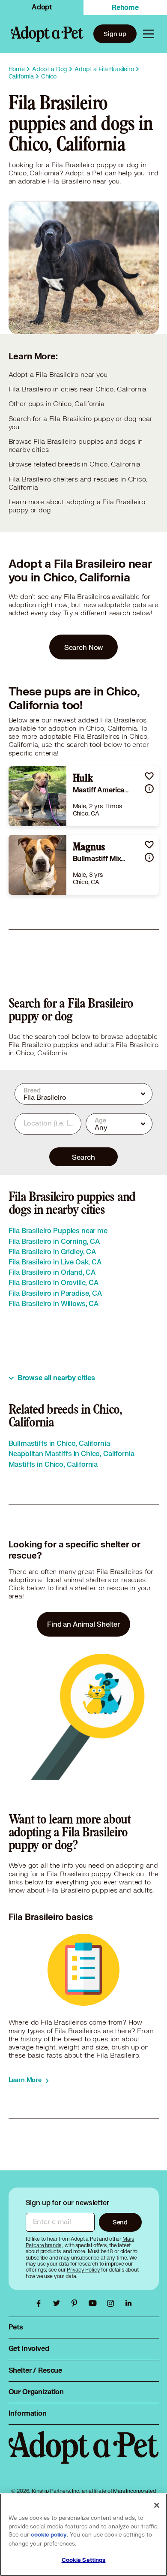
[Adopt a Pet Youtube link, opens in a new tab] (95, 2303)
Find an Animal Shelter (83, 1624)
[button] (149, 776)
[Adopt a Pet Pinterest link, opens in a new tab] (77, 2303)
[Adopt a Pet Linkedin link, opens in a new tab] (128, 2303)
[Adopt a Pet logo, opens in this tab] (84, 2456)
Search (83, 1157)
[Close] (157, 2505)
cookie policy (49, 2535)
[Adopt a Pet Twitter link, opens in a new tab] (59, 2303)
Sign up (115, 34)
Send (120, 2222)
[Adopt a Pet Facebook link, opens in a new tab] (41, 2303)
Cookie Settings (84, 2560)
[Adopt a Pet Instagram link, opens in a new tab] (113, 2303)
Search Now (84, 647)
